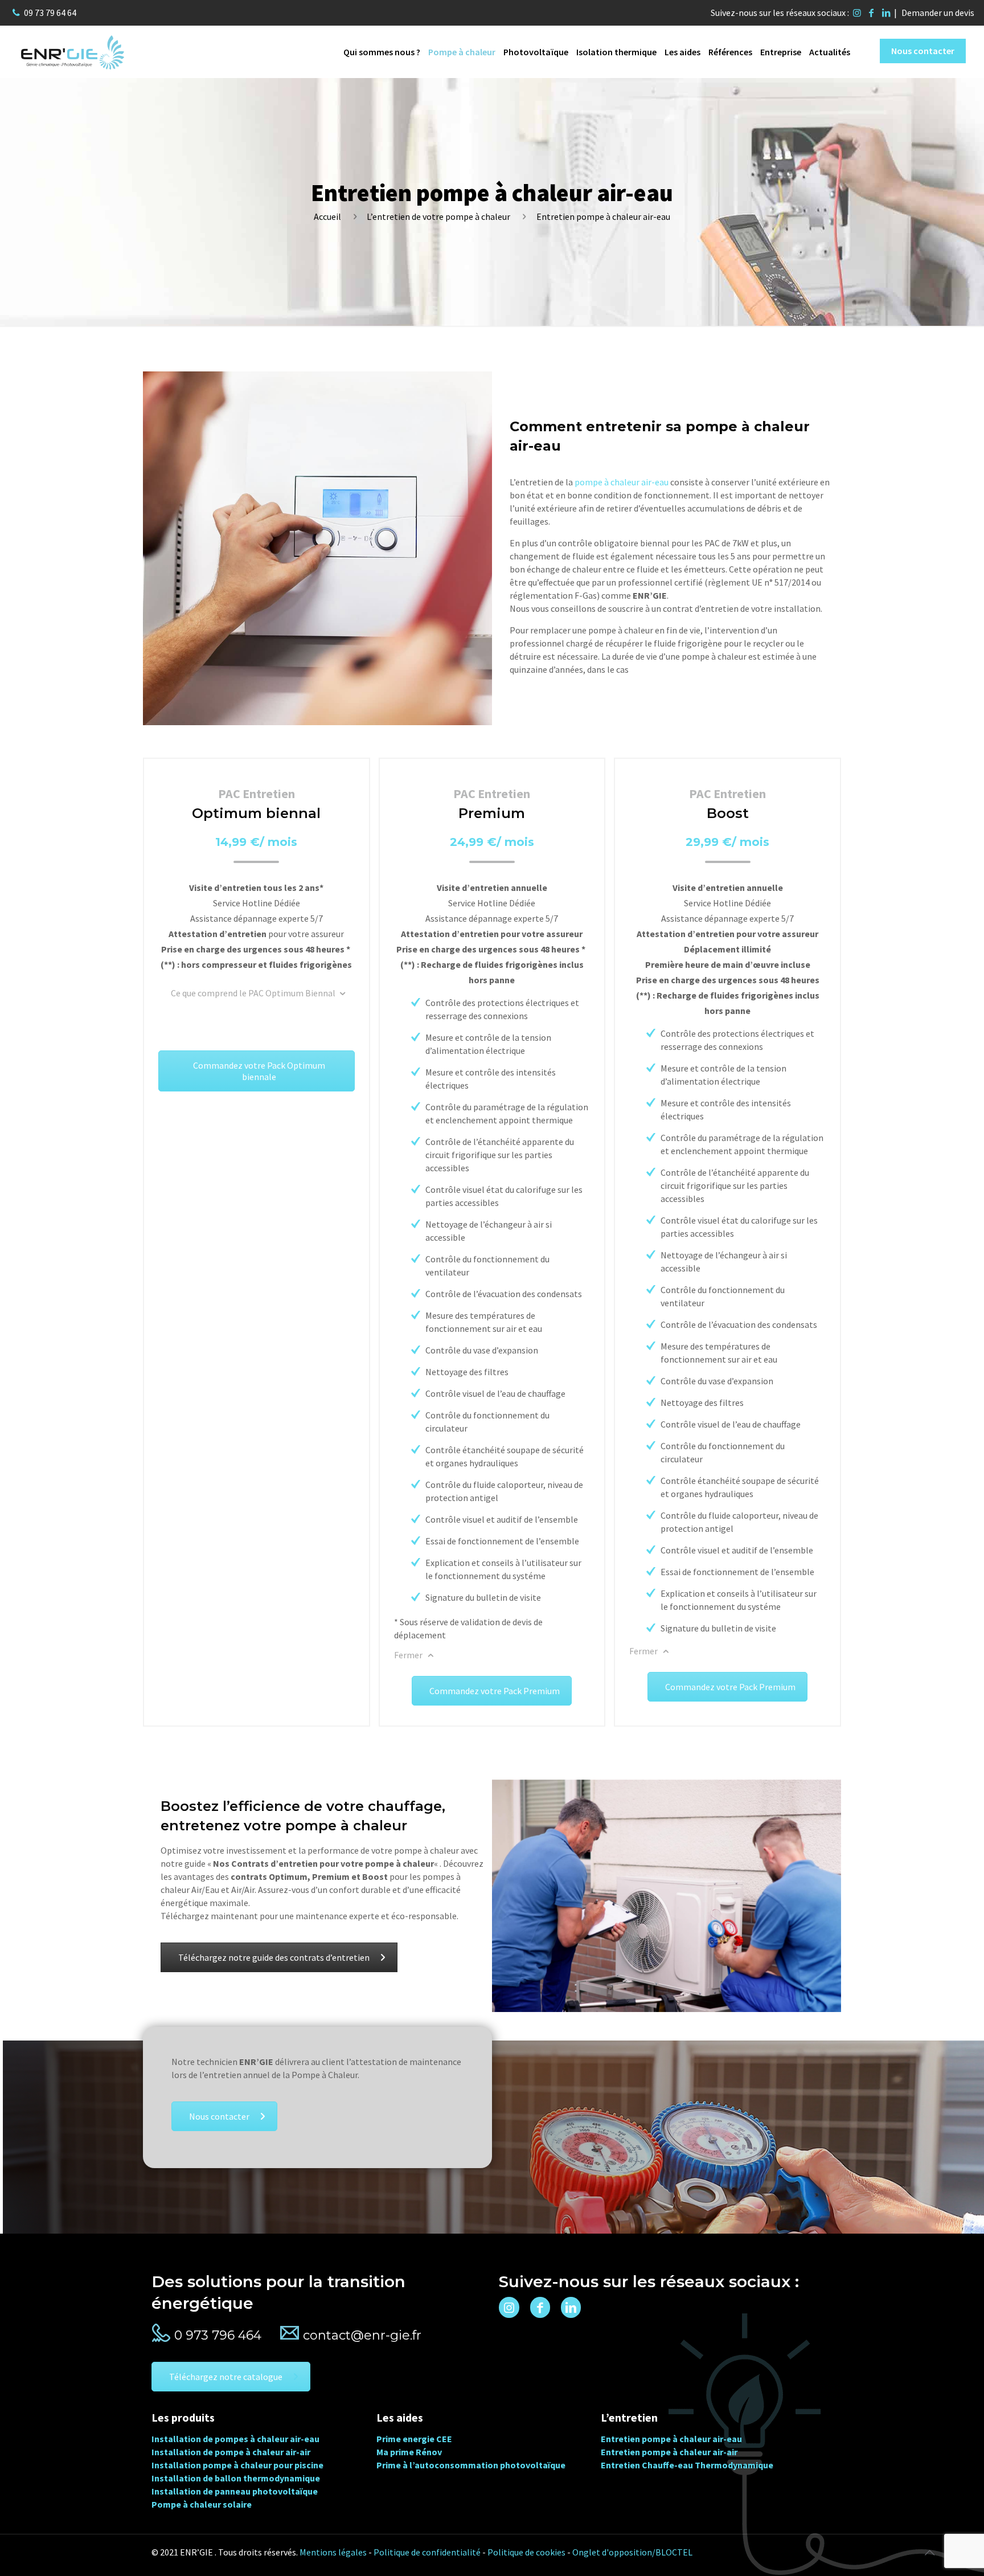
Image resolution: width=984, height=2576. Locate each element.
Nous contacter (923, 51)
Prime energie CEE (414, 2439)
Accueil (327, 216)
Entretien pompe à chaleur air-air (669, 2452)
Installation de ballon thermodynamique (236, 2478)
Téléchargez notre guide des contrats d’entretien (274, 1957)
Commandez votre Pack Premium (495, 1691)
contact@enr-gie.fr (362, 2335)
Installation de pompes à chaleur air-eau (235, 2439)
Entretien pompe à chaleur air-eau (671, 2439)
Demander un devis (938, 13)
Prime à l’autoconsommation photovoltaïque (471, 2465)
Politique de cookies (526, 2552)
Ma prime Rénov (409, 2452)
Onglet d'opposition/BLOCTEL (632, 2552)
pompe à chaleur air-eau (622, 482)
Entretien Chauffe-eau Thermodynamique (687, 2465)
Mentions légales (333, 2552)
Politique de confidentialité (427, 2552)
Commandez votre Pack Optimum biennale (259, 1071)
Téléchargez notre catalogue (226, 2377)
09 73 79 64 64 (50, 13)
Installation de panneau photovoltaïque (235, 2491)
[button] (23, 2553)
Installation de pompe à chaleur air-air (231, 2452)
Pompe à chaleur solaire (202, 2504)
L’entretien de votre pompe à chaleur (438, 216)
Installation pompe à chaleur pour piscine (237, 2465)
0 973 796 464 (218, 2335)
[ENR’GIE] (72, 51)
